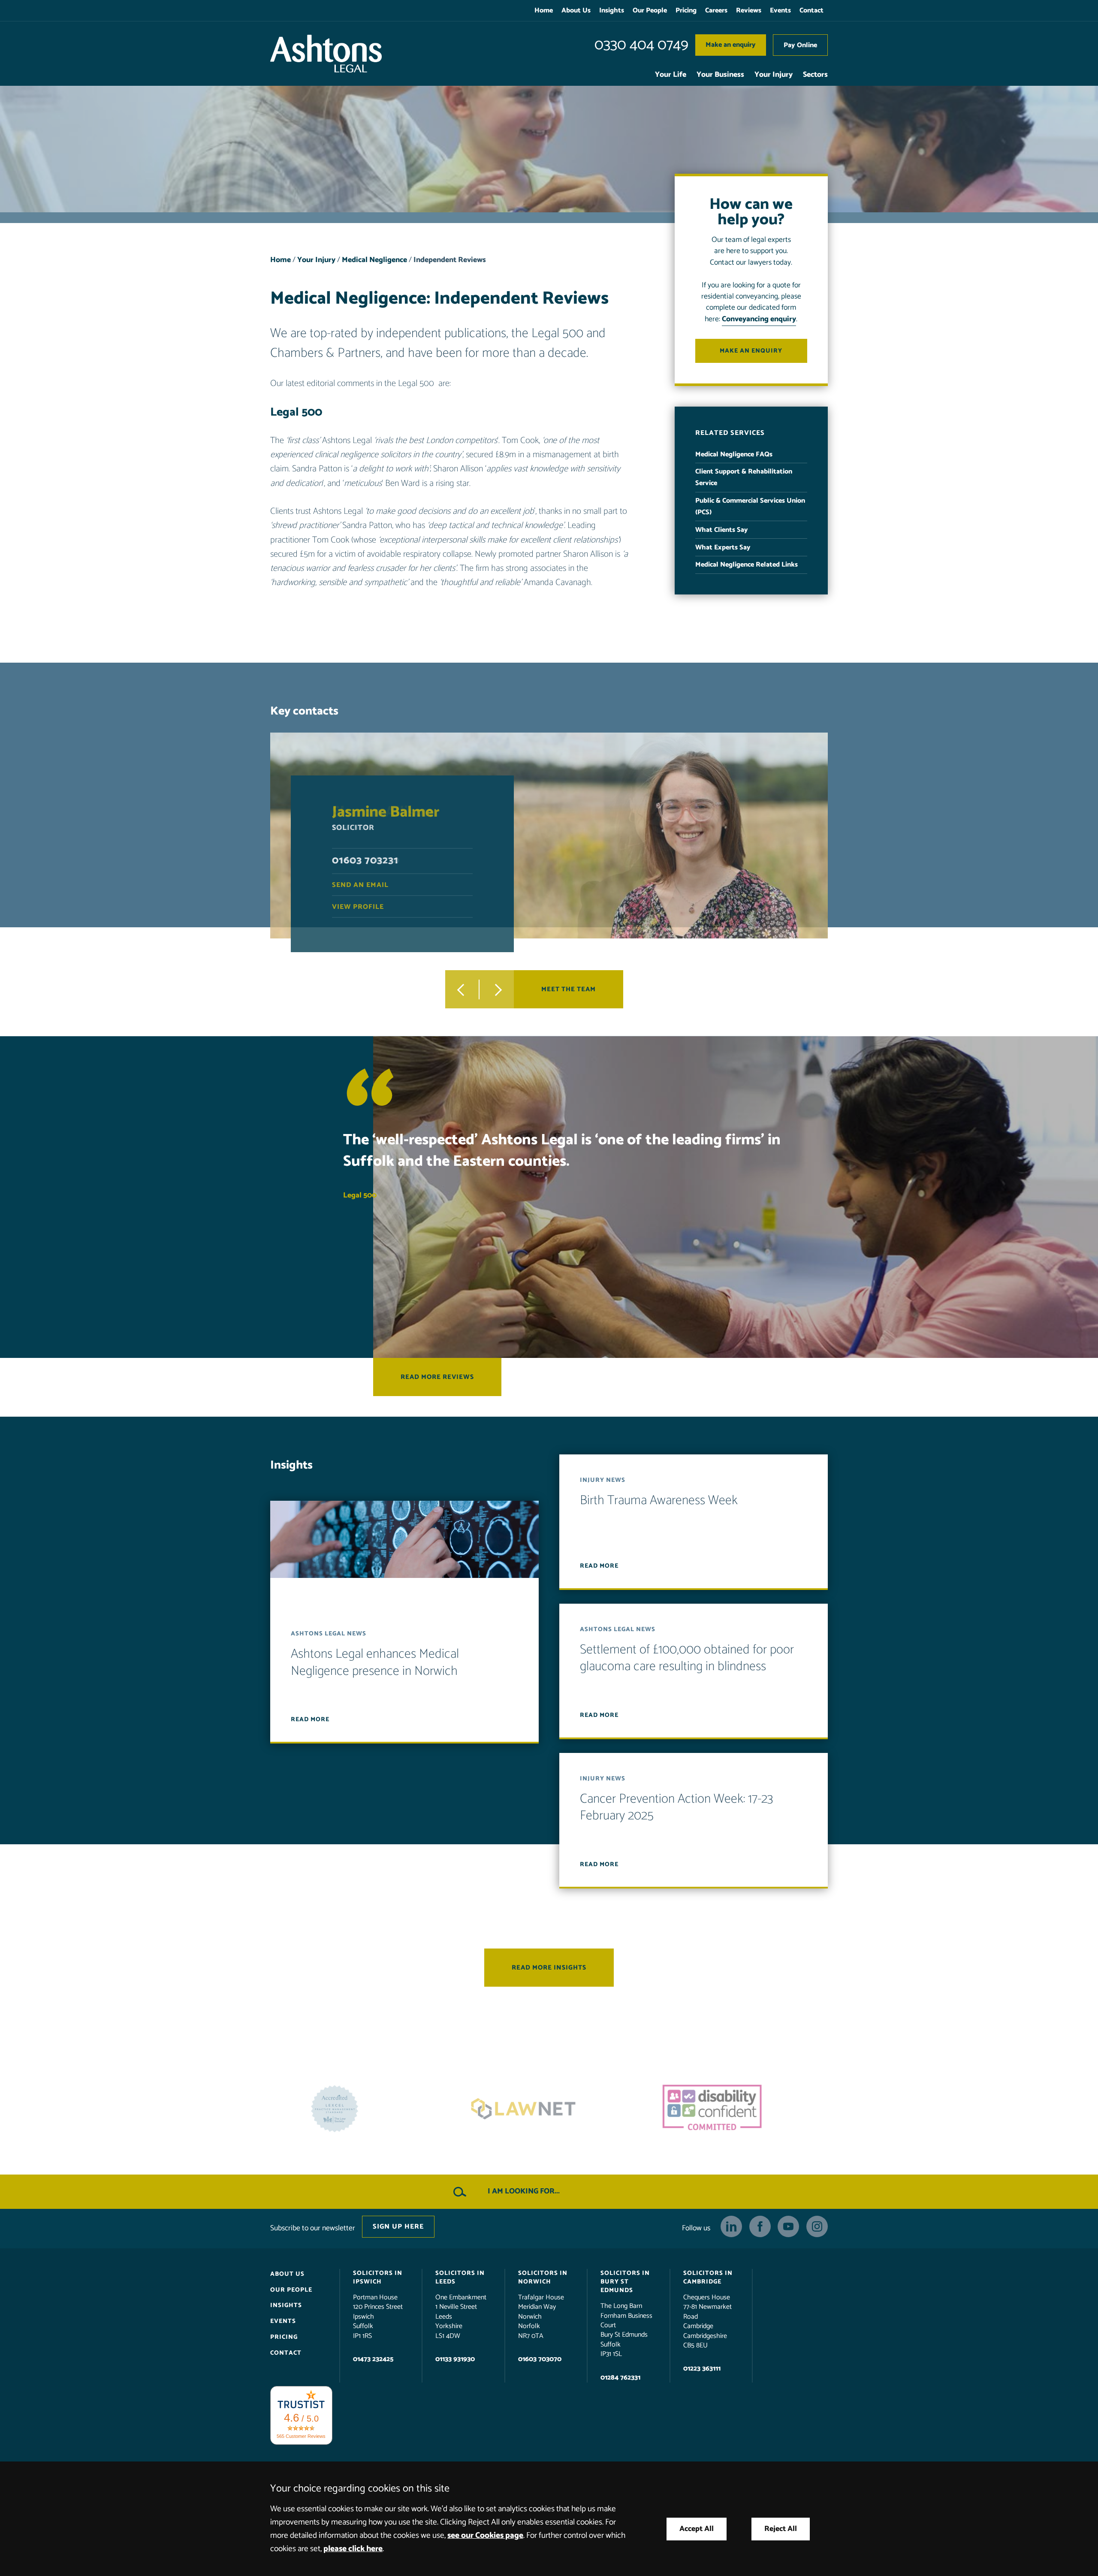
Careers (716, 11)
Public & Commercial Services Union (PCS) (750, 507)
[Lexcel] (549, 2109)
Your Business (720, 75)
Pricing (686, 11)
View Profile (358, 906)
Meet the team (569, 989)
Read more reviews (437, 1377)
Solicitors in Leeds (460, 2277)
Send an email (360, 885)
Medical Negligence (374, 260)
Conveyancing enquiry (759, 319)
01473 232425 (373, 2359)
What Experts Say (723, 547)
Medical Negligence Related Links (747, 565)
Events (780, 11)
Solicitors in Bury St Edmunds (625, 2282)
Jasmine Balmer (386, 812)
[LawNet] (738, 2109)
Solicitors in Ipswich (378, 2277)
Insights (612, 11)
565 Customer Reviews (301, 2436)
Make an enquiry (731, 45)
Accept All (697, 2529)
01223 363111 (702, 2369)
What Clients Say (722, 530)
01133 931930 (455, 2359)
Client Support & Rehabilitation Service (744, 477)
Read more (310, 1719)
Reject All (781, 2529)
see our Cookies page (485, 2535)
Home (544, 11)
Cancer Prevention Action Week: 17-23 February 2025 (677, 1808)
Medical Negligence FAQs (734, 454)
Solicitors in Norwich (543, 2277)
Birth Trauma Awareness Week (659, 1501)
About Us (576, 11)
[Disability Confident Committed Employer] (360, 2109)
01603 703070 (540, 2359)
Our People (650, 11)
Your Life (671, 75)
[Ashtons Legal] (326, 54)
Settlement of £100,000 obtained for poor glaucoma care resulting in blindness (687, 1658)
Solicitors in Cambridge (708, 2277)
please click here (353, 2549)
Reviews (749, 11)
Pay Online (800, 45)
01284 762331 (620, 2377)
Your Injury (774, 75)
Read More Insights (549, 1968)
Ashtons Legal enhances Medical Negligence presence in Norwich (375, 1663)
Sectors (815, 75)
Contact (811, 11)
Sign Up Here (398, 2227)
